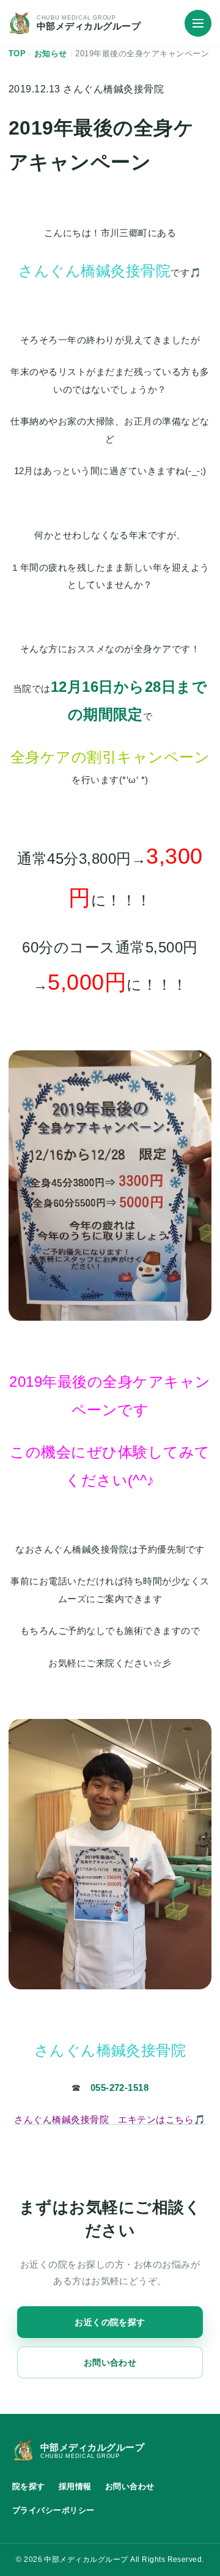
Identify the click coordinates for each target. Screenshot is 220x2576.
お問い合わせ (110, 2363)
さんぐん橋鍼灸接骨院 (113, 89)
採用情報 (75, 2486)
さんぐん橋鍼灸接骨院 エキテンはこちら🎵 (110, 2119)
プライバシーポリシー (53, 2510)
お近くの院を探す (110, 2322)
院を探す (29, 2486)
